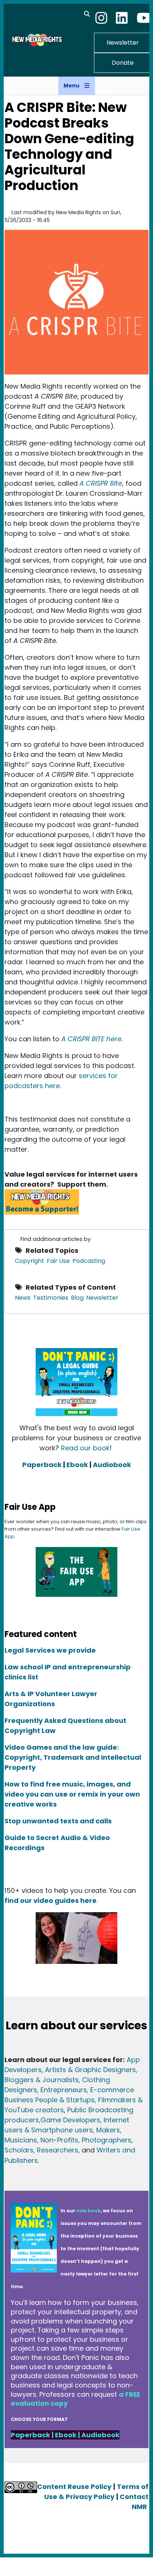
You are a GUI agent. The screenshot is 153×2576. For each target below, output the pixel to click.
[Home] (36, 40)
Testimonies (51, 1298)
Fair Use (58, 1261)
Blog (77, 1298)
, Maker (105, 2130)
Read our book (85, 1448)
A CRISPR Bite (101, 483)
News (23, 1298)
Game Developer (69, 2120)
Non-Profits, (60, 2140)
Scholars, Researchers (41, 2150)
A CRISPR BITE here (91, 1039)
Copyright (30, 1261)
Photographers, (106, 2140)
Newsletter (123, 43)
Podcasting (89, 1261)
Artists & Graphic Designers (90, 2070)
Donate (123, 63)
